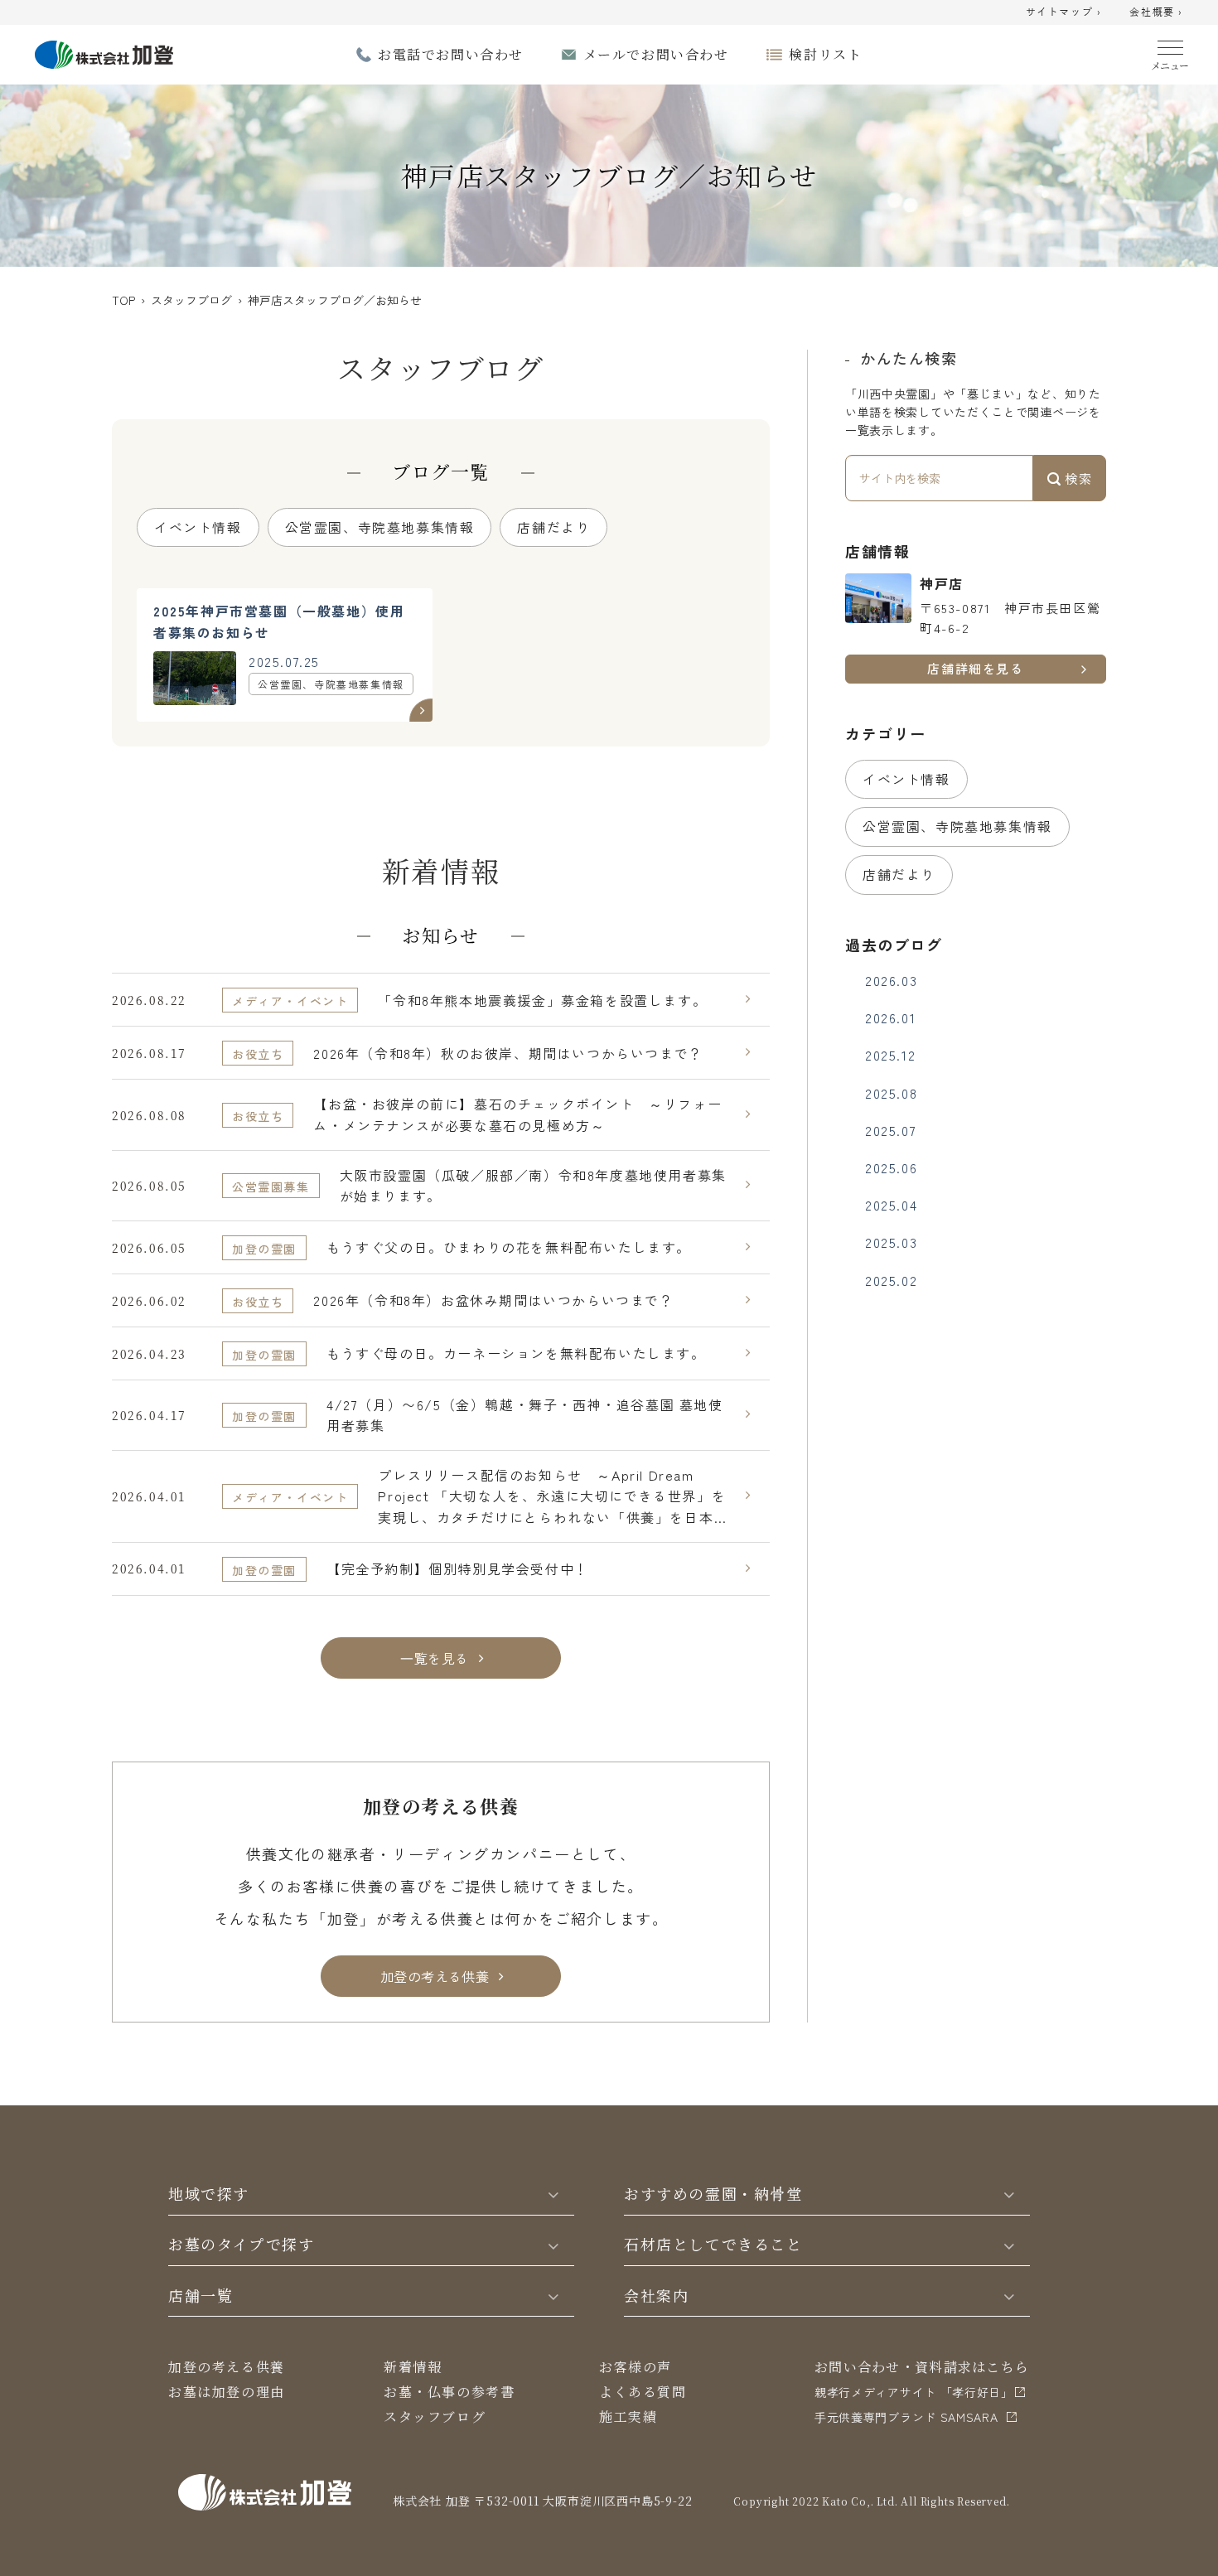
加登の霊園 (264, 1249)
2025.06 (891, 1167)
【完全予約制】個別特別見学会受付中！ (458, 1568)
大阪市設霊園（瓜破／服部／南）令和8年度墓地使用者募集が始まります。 (533, 1186)
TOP (123, 300)
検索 (1077, 478)
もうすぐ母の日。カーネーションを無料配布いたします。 (516, 1353)
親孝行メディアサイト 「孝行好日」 (914, 2392)
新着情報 (413, 2367)
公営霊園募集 (271, 1187)
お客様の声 (636, 2367)
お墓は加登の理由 (227, 2392)
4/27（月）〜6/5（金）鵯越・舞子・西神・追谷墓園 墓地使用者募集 (525, 1415)
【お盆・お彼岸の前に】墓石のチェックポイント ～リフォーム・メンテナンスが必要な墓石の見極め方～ (517, 1114)
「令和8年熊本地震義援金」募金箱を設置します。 (542, 1000)
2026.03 (891, 980)
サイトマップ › (1064, 12)
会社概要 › (1156, 12)
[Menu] (1170, 52)
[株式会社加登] (104, 52)
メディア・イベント (290, 1001)
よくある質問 (643, 2392)
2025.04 (891, 1205)
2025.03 (891, 1242)
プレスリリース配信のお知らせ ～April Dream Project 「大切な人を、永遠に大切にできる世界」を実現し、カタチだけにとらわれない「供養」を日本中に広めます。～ (553, 1497)
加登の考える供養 (227, 2367)
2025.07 (891, 1130)
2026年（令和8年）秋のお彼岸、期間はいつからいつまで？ (508, 1053)
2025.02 (891, 1280)
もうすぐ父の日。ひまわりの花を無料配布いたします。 (509, 1247)
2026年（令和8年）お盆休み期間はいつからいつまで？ (493, 1300)
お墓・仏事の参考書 (449, 2392)
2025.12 (890, 1055)
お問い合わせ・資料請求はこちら (922, 2367)
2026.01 (890, 1017)
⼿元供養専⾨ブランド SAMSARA (906, 2417)
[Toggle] (553, 2193)
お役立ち (258, 1054)
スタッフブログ (191, 300)
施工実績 (628, 2417)
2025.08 (891, 1093)
